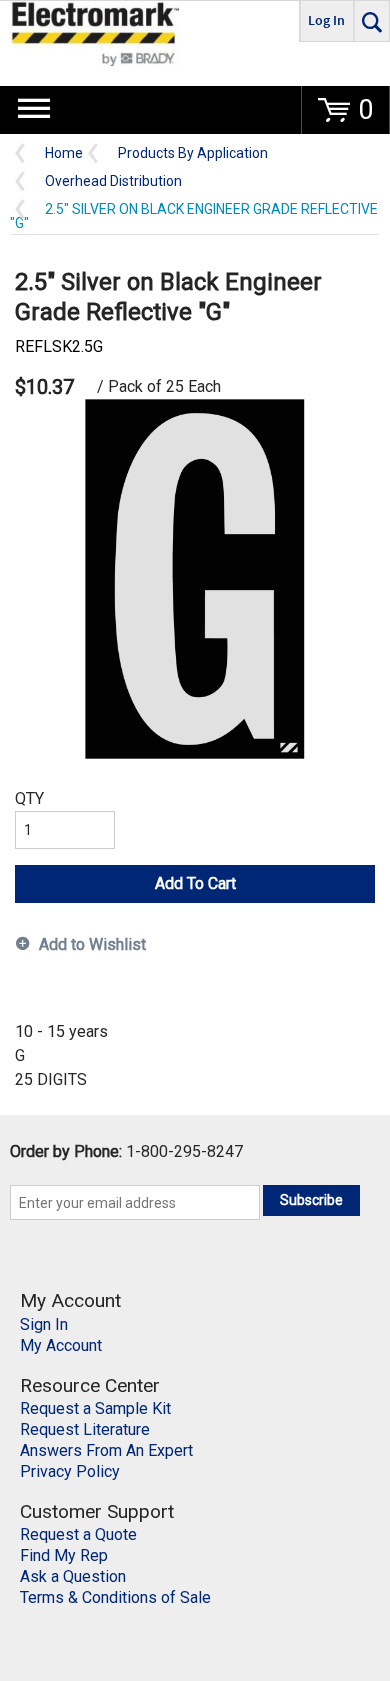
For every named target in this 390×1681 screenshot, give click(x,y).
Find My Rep (64, 1555)
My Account (61, 1345)
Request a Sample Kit (95, 1408)
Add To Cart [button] (195, 883)
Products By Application (193, 153)
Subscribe (311, 1200)
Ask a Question (73, 1576)
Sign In (44, 1324)
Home (64, 153)
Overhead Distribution (113, 181)
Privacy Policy (70, 1471)
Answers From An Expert (106, 1450)
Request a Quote (78, 1534)
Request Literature (85, 1429)
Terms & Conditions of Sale (115, 1597)
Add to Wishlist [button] (92, 944)
